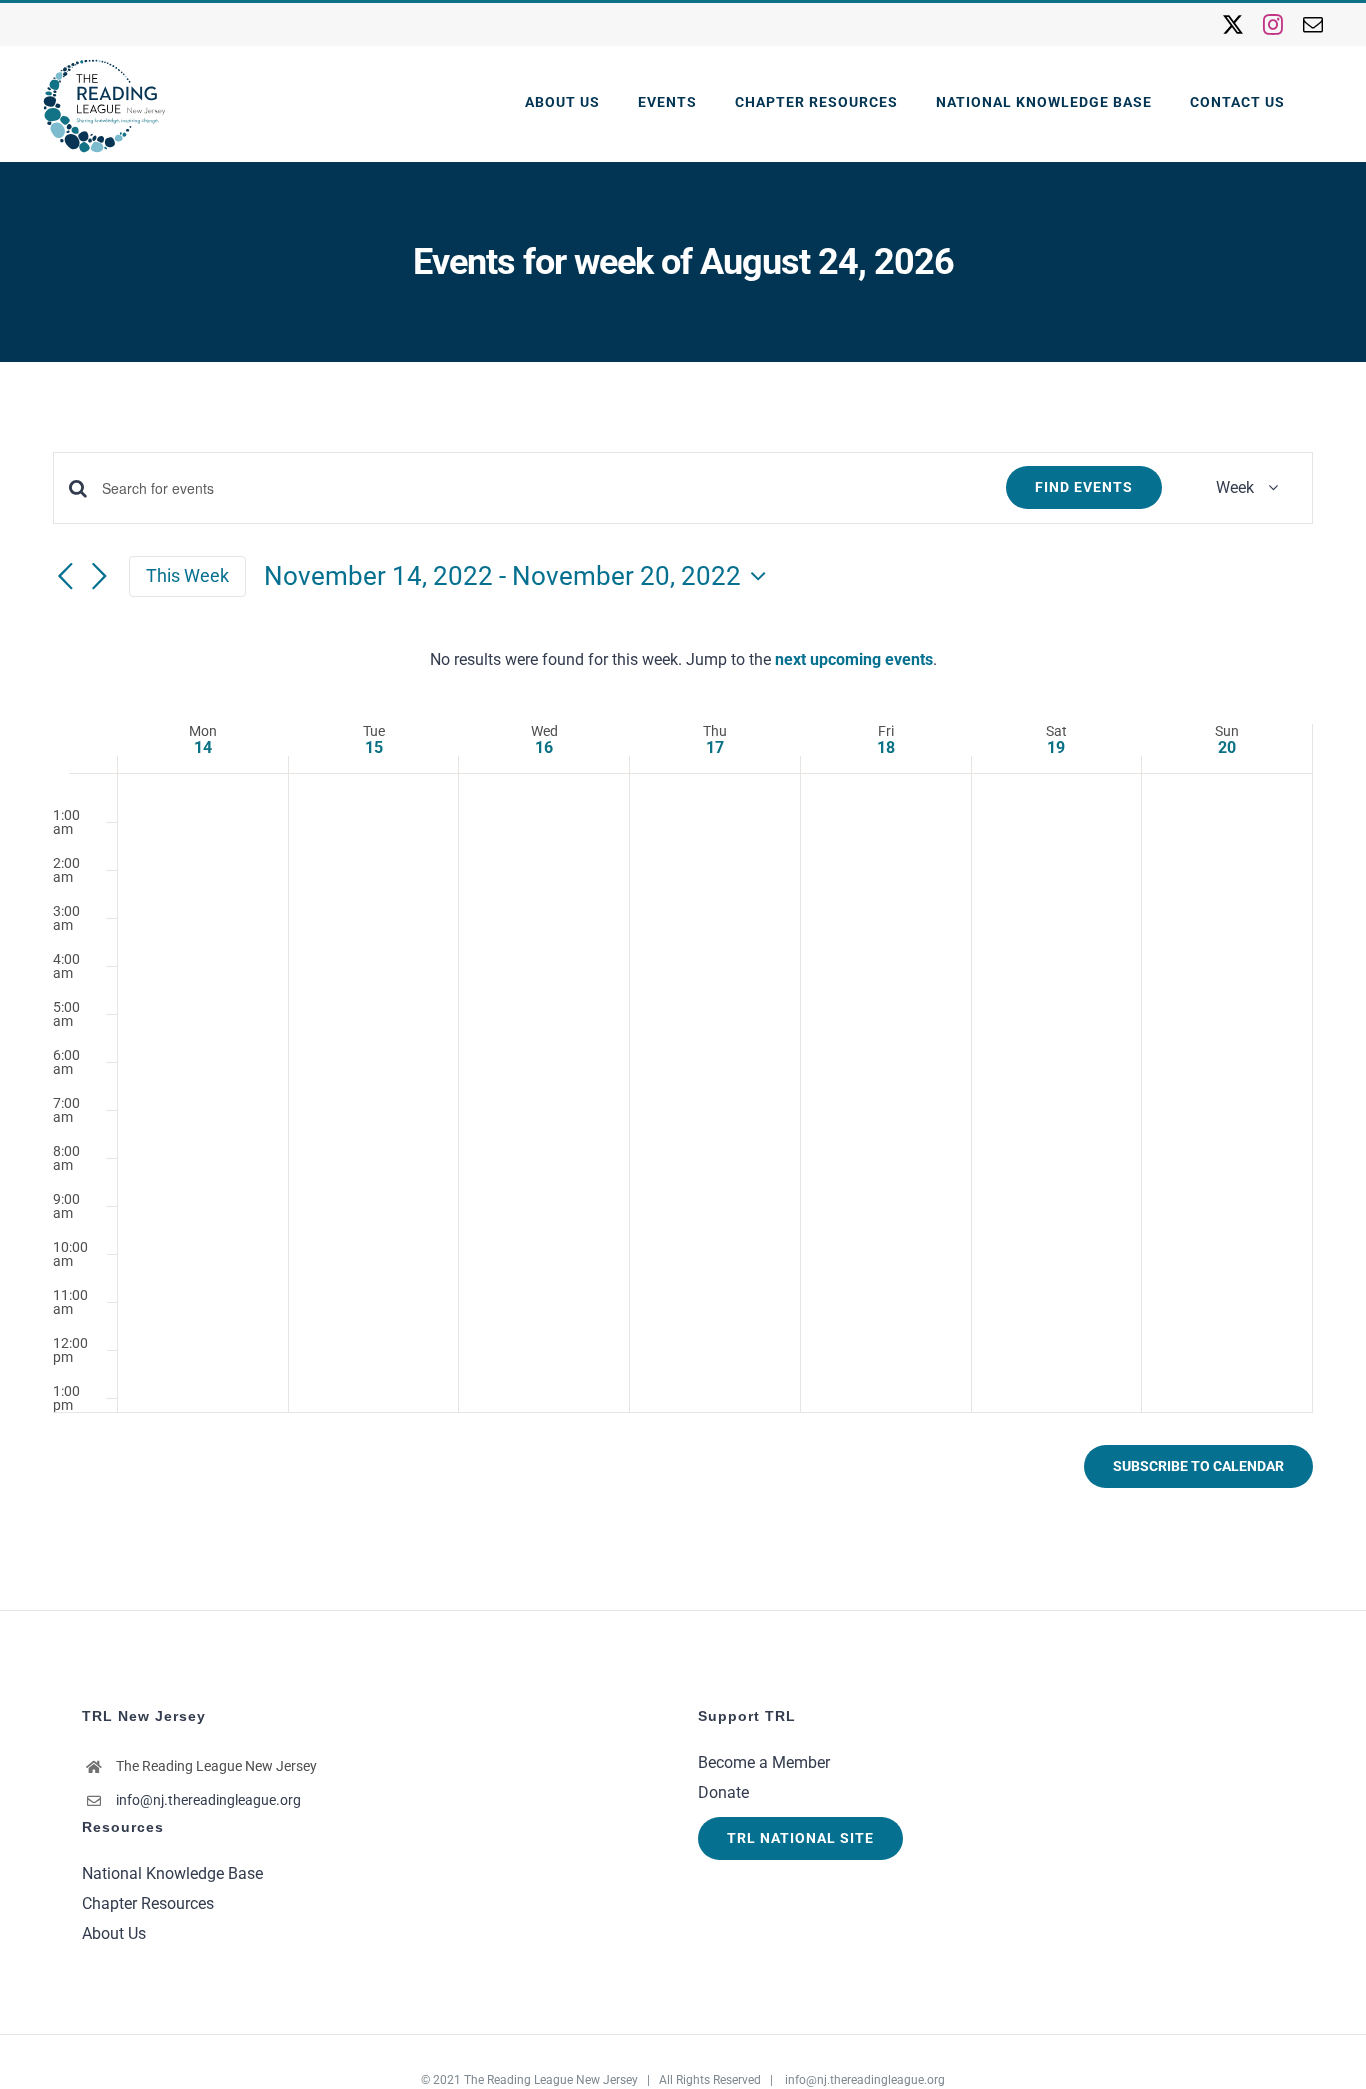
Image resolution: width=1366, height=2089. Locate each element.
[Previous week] (65, 578)
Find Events (1084, 487)
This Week (187, 575)
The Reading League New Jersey (551, 2080)
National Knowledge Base (172, 1873)
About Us (114, 1933)
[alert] (683, 660)
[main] (683, 986)
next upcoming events (854, 659)
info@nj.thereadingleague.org (208, 1800)
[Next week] (99, 578)
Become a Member (764, 1762)
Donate (723, 1792)
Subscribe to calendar (1198, 1466)
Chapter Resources (148, 1903)
